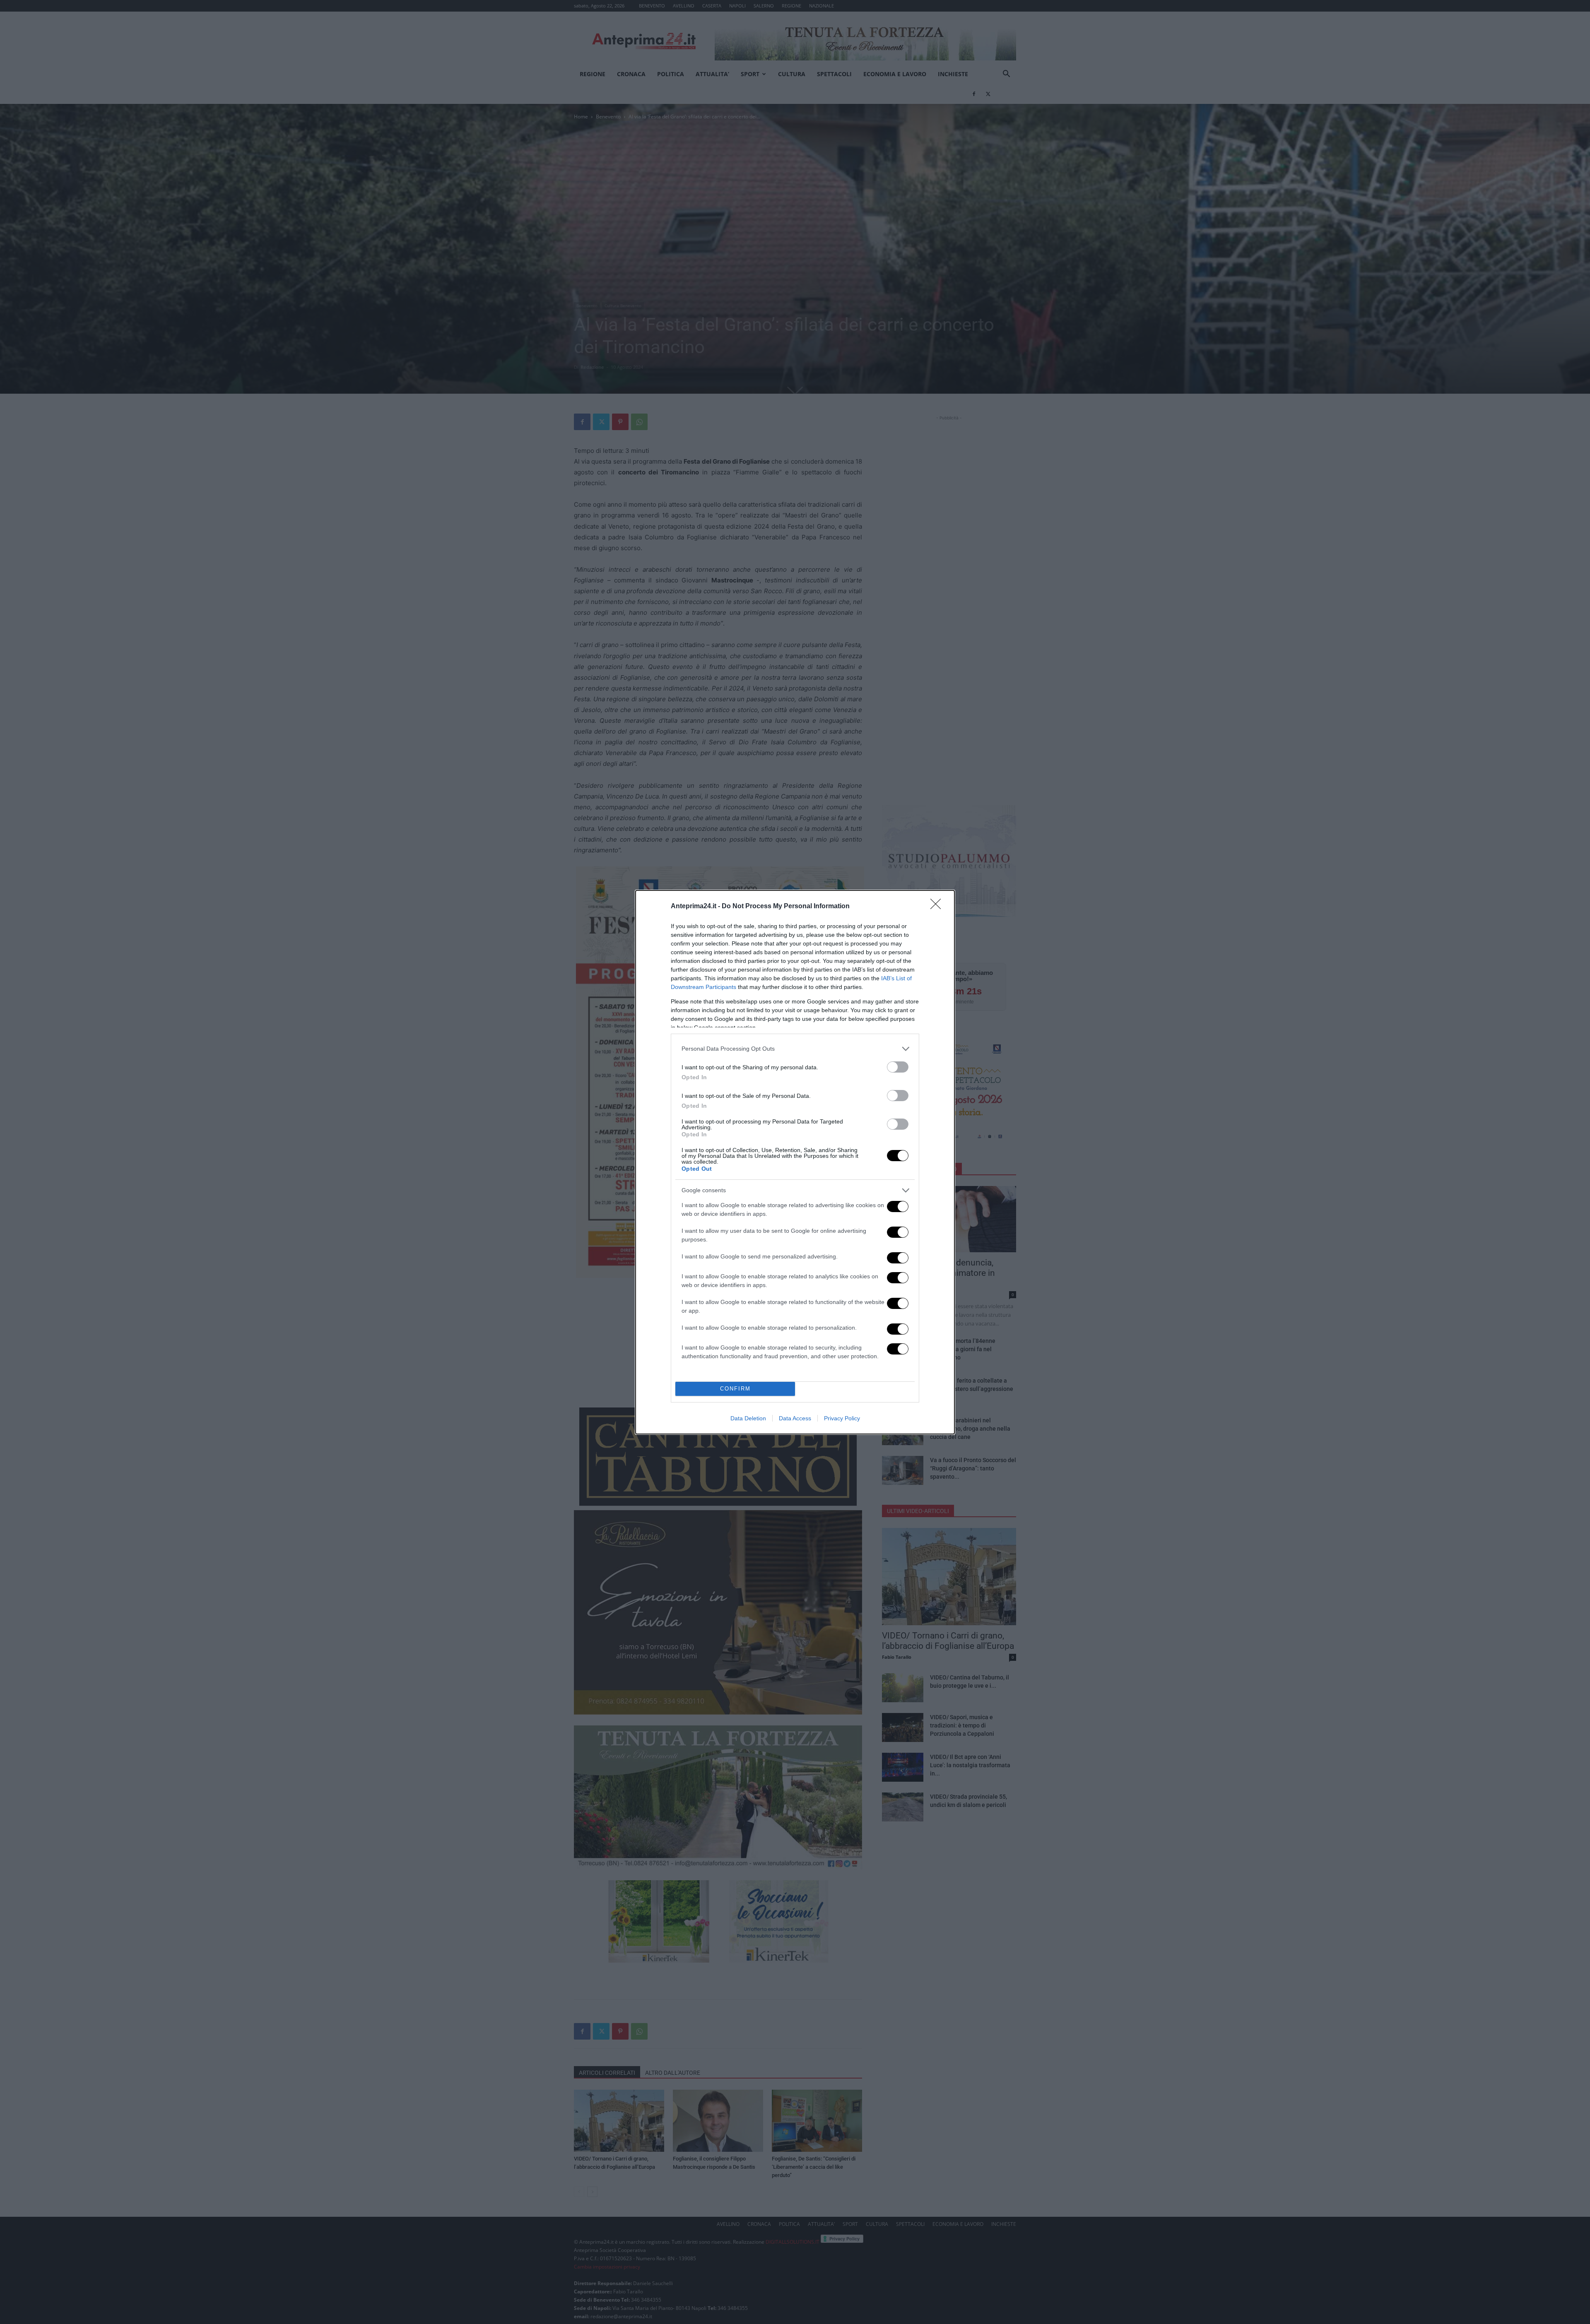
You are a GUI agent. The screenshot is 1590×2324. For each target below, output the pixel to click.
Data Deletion (748, 1418)
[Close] (938, 907)
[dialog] (795, 1162)
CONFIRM (735, 1389)
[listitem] (795, 1049)
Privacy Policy (842, 1418)
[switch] (898, 1067)
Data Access (795, 1418)
